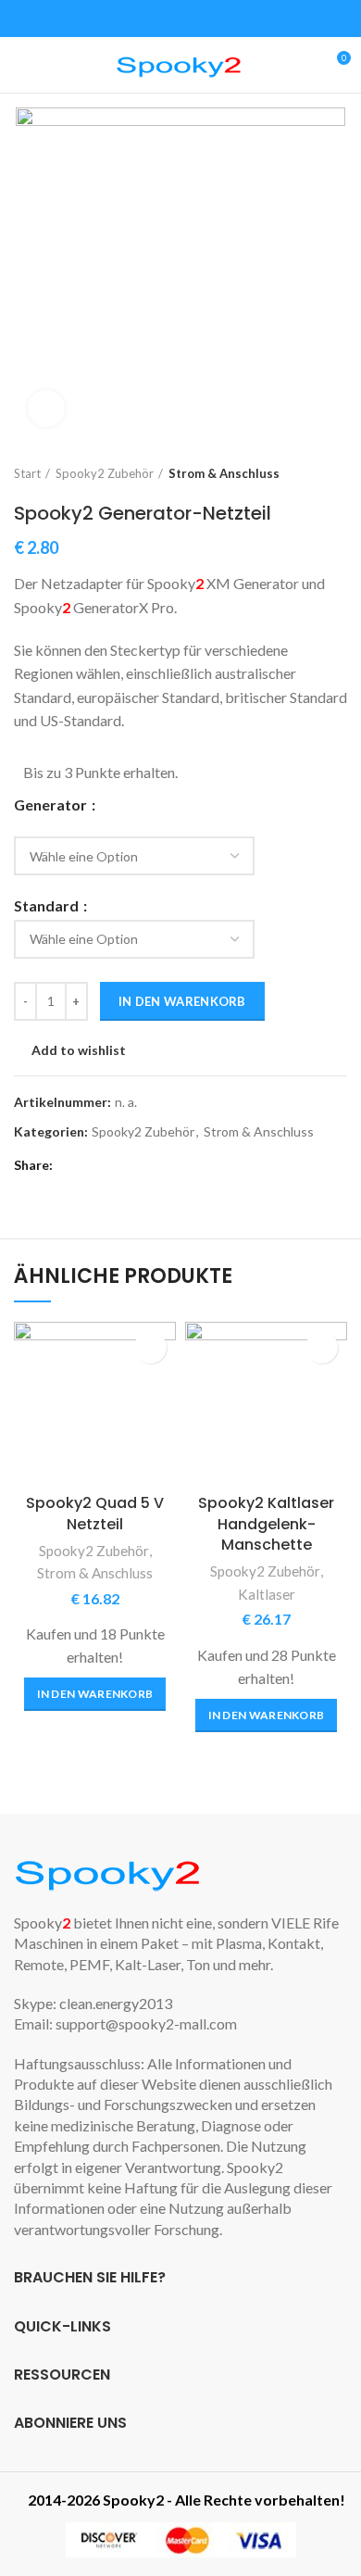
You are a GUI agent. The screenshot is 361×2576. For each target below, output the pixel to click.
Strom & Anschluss (224, 473)
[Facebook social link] (127, 19)
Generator (52, 805)
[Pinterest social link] (113, 1165)
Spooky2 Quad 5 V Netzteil (95, 1513)
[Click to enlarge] (46, 408)
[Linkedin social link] (135, 1165)
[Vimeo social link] (212, 19)
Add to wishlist (79, 1050)
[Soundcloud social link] (234, 19)
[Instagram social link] (170, 19)
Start (27, 473)
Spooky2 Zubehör (105, 473)
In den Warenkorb (182, 1001)
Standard (48, 906)
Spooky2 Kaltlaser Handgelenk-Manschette (266, 1524)
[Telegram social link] (156, 1165)
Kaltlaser (267, 1594)
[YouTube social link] (191, 19)
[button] (95, 1694)
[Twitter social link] (149, 19)
